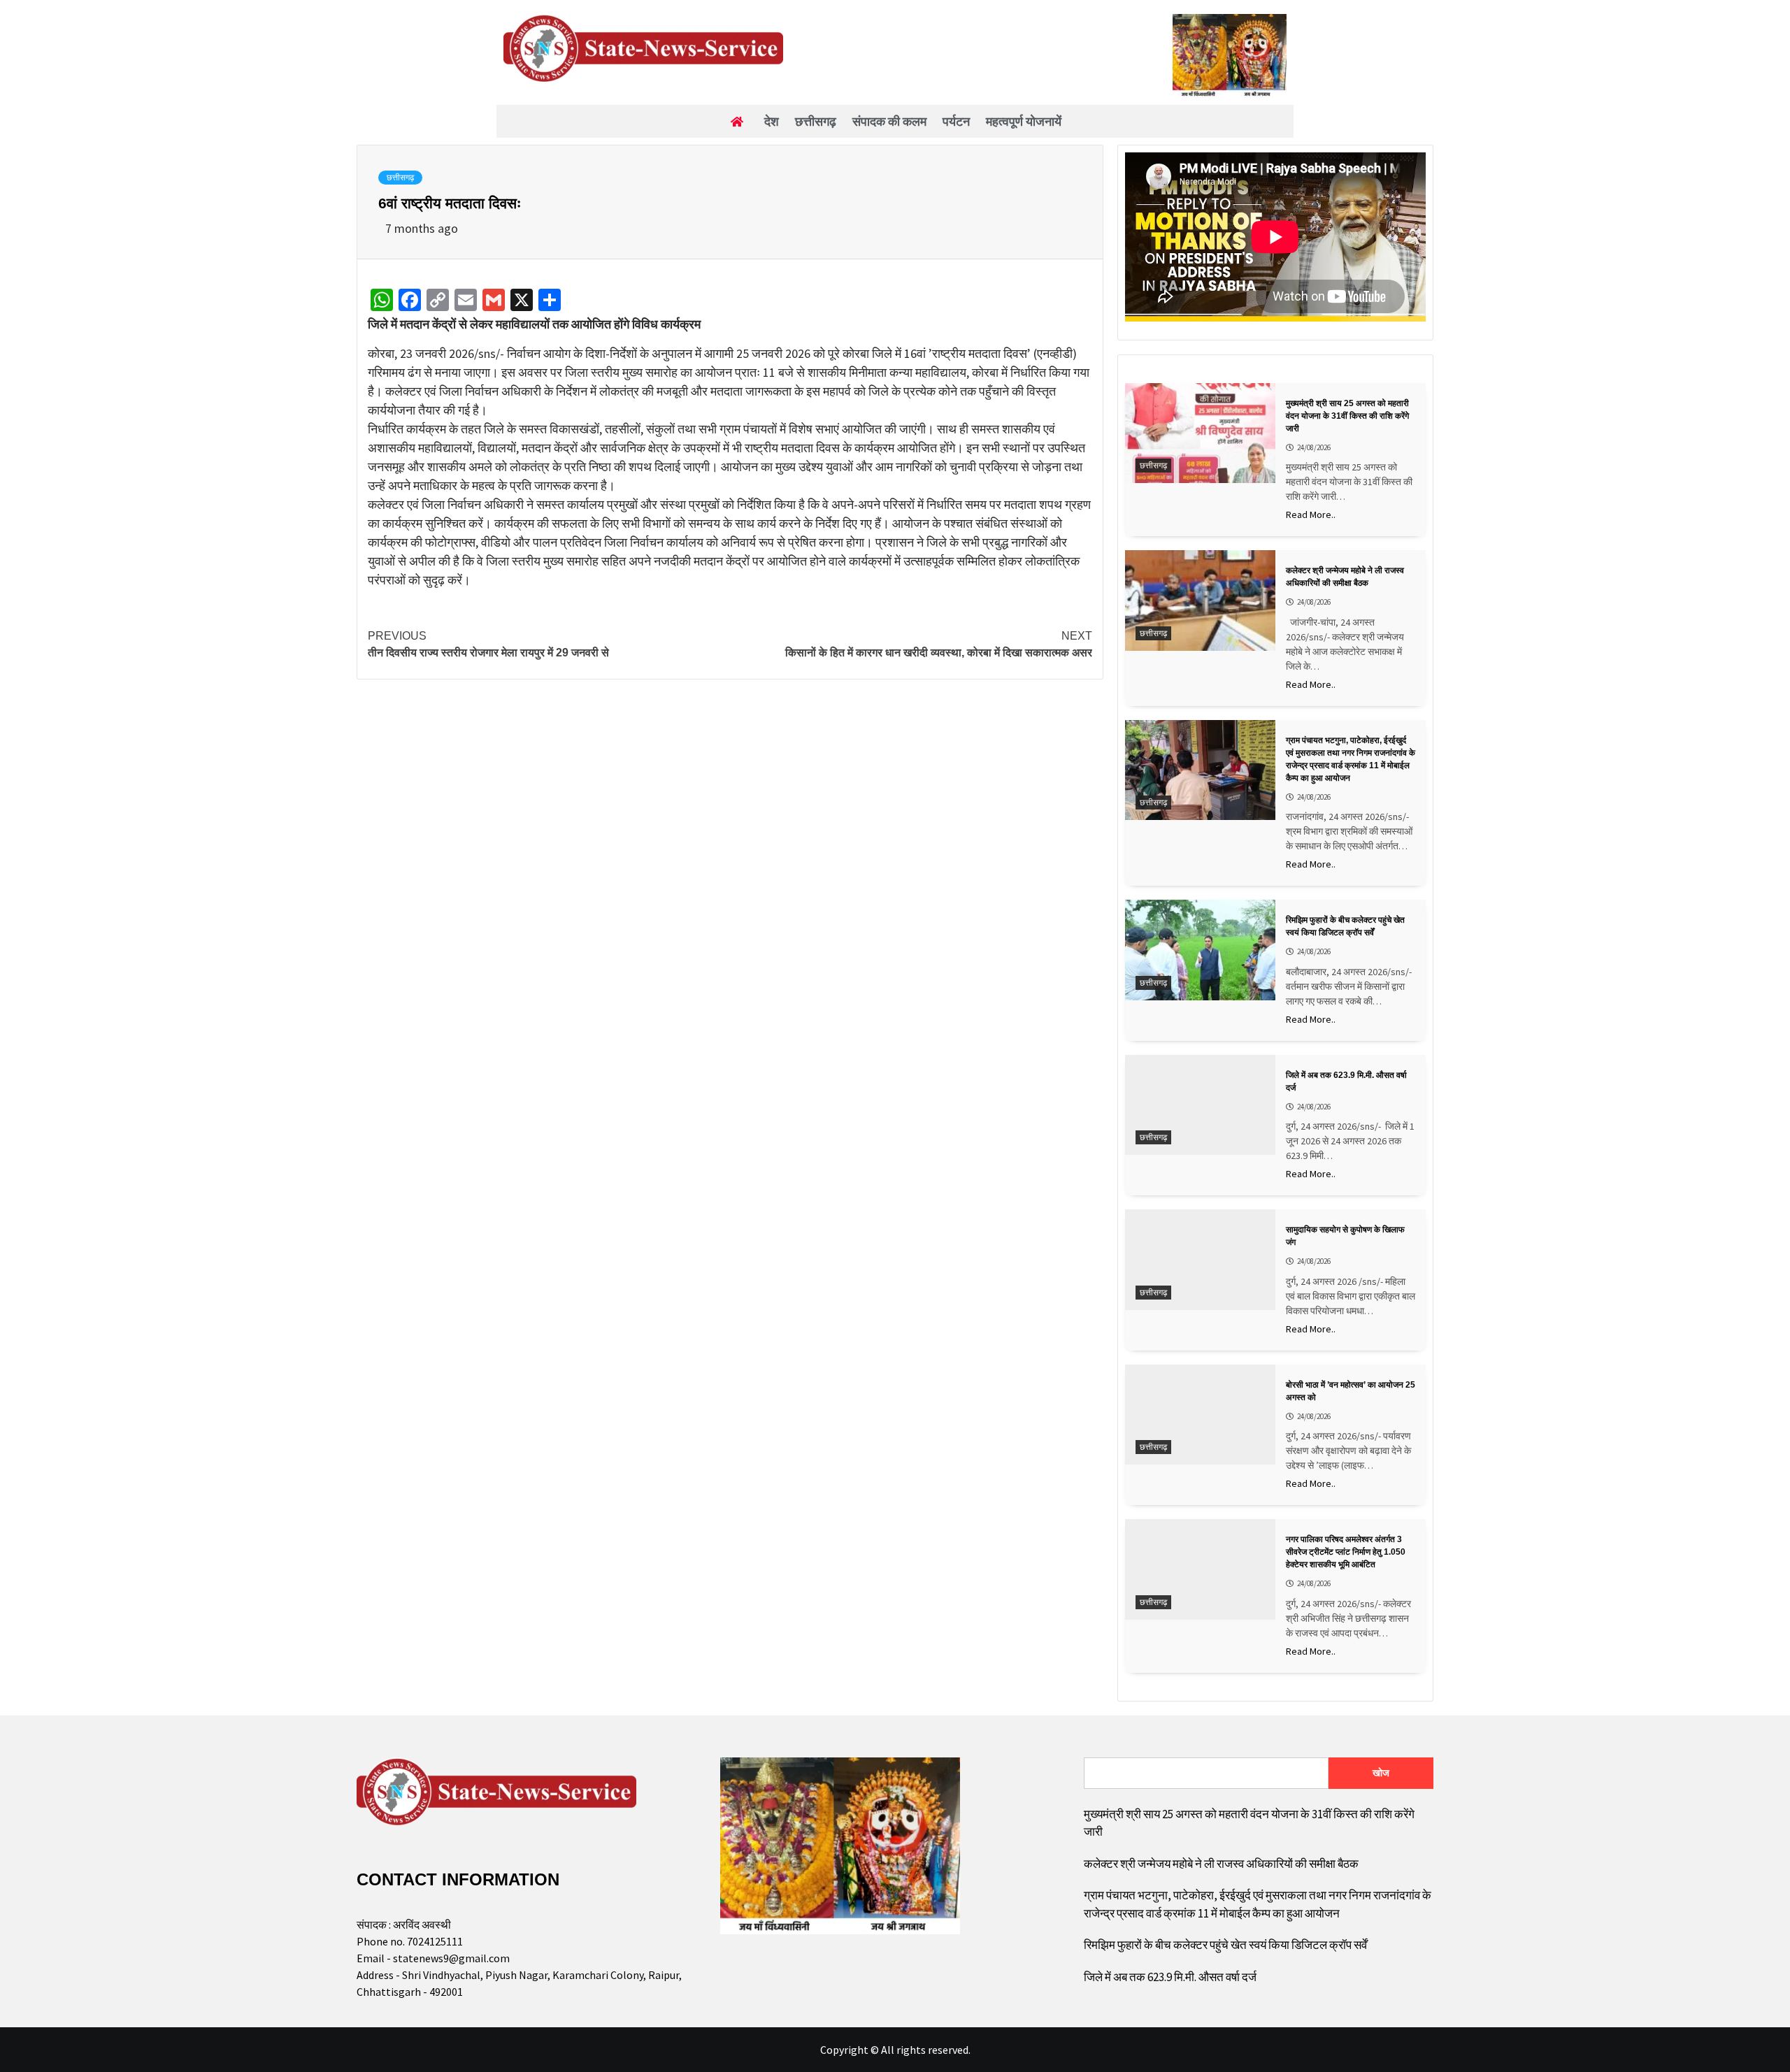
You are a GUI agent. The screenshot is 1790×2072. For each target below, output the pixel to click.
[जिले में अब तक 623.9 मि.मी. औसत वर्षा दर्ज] (1200, 1105)
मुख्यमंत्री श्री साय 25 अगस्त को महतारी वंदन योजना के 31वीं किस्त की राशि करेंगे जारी (1249, 1823)
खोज (1381, 1773)
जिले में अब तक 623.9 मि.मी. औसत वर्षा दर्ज (1170, 1977)
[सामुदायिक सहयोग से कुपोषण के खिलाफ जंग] (1200, 1259)
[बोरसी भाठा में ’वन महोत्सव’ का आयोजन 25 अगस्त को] (1200, 1415)
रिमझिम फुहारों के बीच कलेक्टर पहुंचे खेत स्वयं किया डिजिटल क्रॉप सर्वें (1225, 1945)
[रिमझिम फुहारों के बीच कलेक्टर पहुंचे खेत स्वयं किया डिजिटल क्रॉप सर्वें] (1200, 950)
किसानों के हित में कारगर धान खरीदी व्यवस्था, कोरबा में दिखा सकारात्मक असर (939, 644)
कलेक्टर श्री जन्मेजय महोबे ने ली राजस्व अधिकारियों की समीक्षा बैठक (1221, 1864)
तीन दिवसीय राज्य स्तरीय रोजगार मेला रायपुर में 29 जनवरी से (488, 644)
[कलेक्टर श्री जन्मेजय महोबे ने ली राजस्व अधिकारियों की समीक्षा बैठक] (1200, 600)
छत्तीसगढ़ (400, 178)
